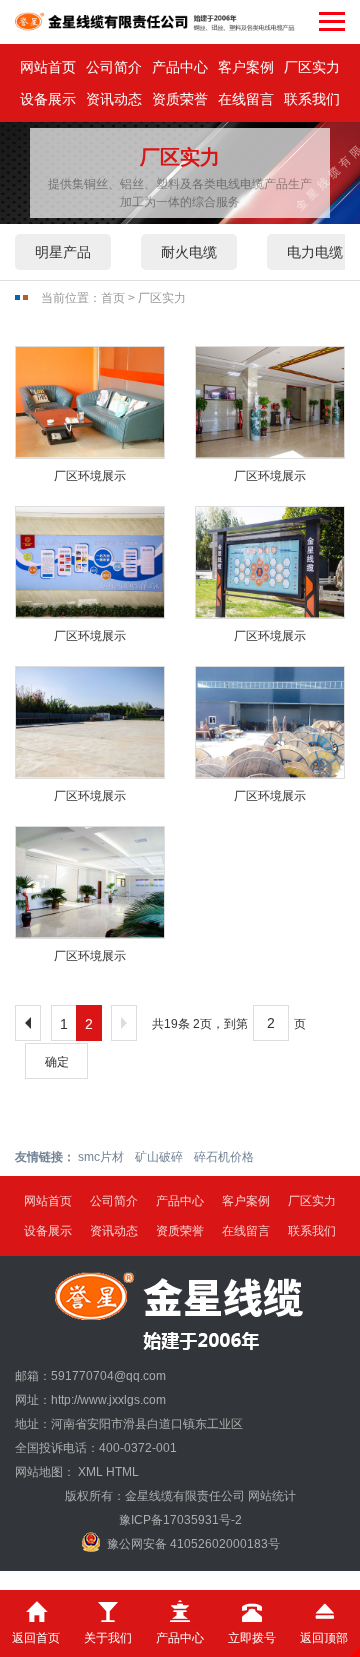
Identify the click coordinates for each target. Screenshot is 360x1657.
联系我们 (312, 99)
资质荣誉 (180, 99)
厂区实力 (312, 67)
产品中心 (180, 67)
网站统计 (272, 1496)
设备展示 (48, 99)
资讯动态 (114, 99)
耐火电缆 (189, 252)
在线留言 (246, 99)
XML (90, 1472)
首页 (113, 298)
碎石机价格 (224, 1157)
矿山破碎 (159, 1157)
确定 (57, 1062)
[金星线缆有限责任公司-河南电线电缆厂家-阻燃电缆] (155, 22)
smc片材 (101, 1157)
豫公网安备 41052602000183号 (193, 1544)
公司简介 (114, 67)
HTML (122, 1472)
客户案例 (246, 67)
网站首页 (48, 67)
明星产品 (63, 252)
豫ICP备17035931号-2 (180, 1520)
